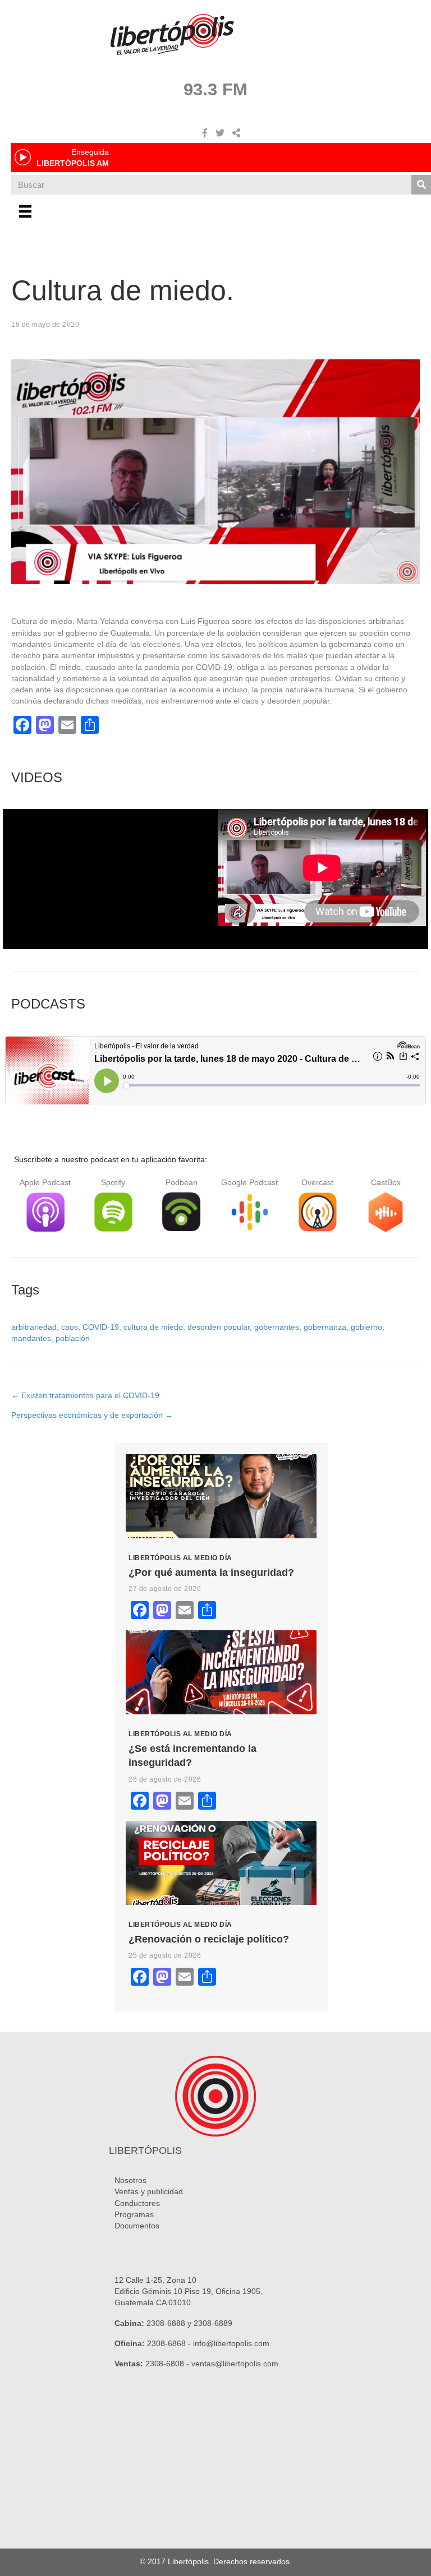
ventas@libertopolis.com (235, 2364)
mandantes (31, 1338)
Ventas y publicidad (149, 2191)
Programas (134, 2214)
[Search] (421, 185)
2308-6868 (166, 2343)
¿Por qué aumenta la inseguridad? (211, 1573)
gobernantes (277, 1327)
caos (70, 1327)
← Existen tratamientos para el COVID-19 (85, 1395)
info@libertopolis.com (231, 2343)
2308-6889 (213, 2323)
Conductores (137, 2203)
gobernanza (325, 1327)
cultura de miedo (153, 1327)
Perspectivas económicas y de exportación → (92, 1415)
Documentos (137, 2226)
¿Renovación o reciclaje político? (209, 1939)
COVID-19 (101, 1327)
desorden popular (219, 1327)
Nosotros (130, 2180)
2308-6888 (166, 2323)
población (73, 1338)
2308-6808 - (168, 2364)
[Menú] (25, 211)
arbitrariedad (34, 1327)
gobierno (366, 1327)
